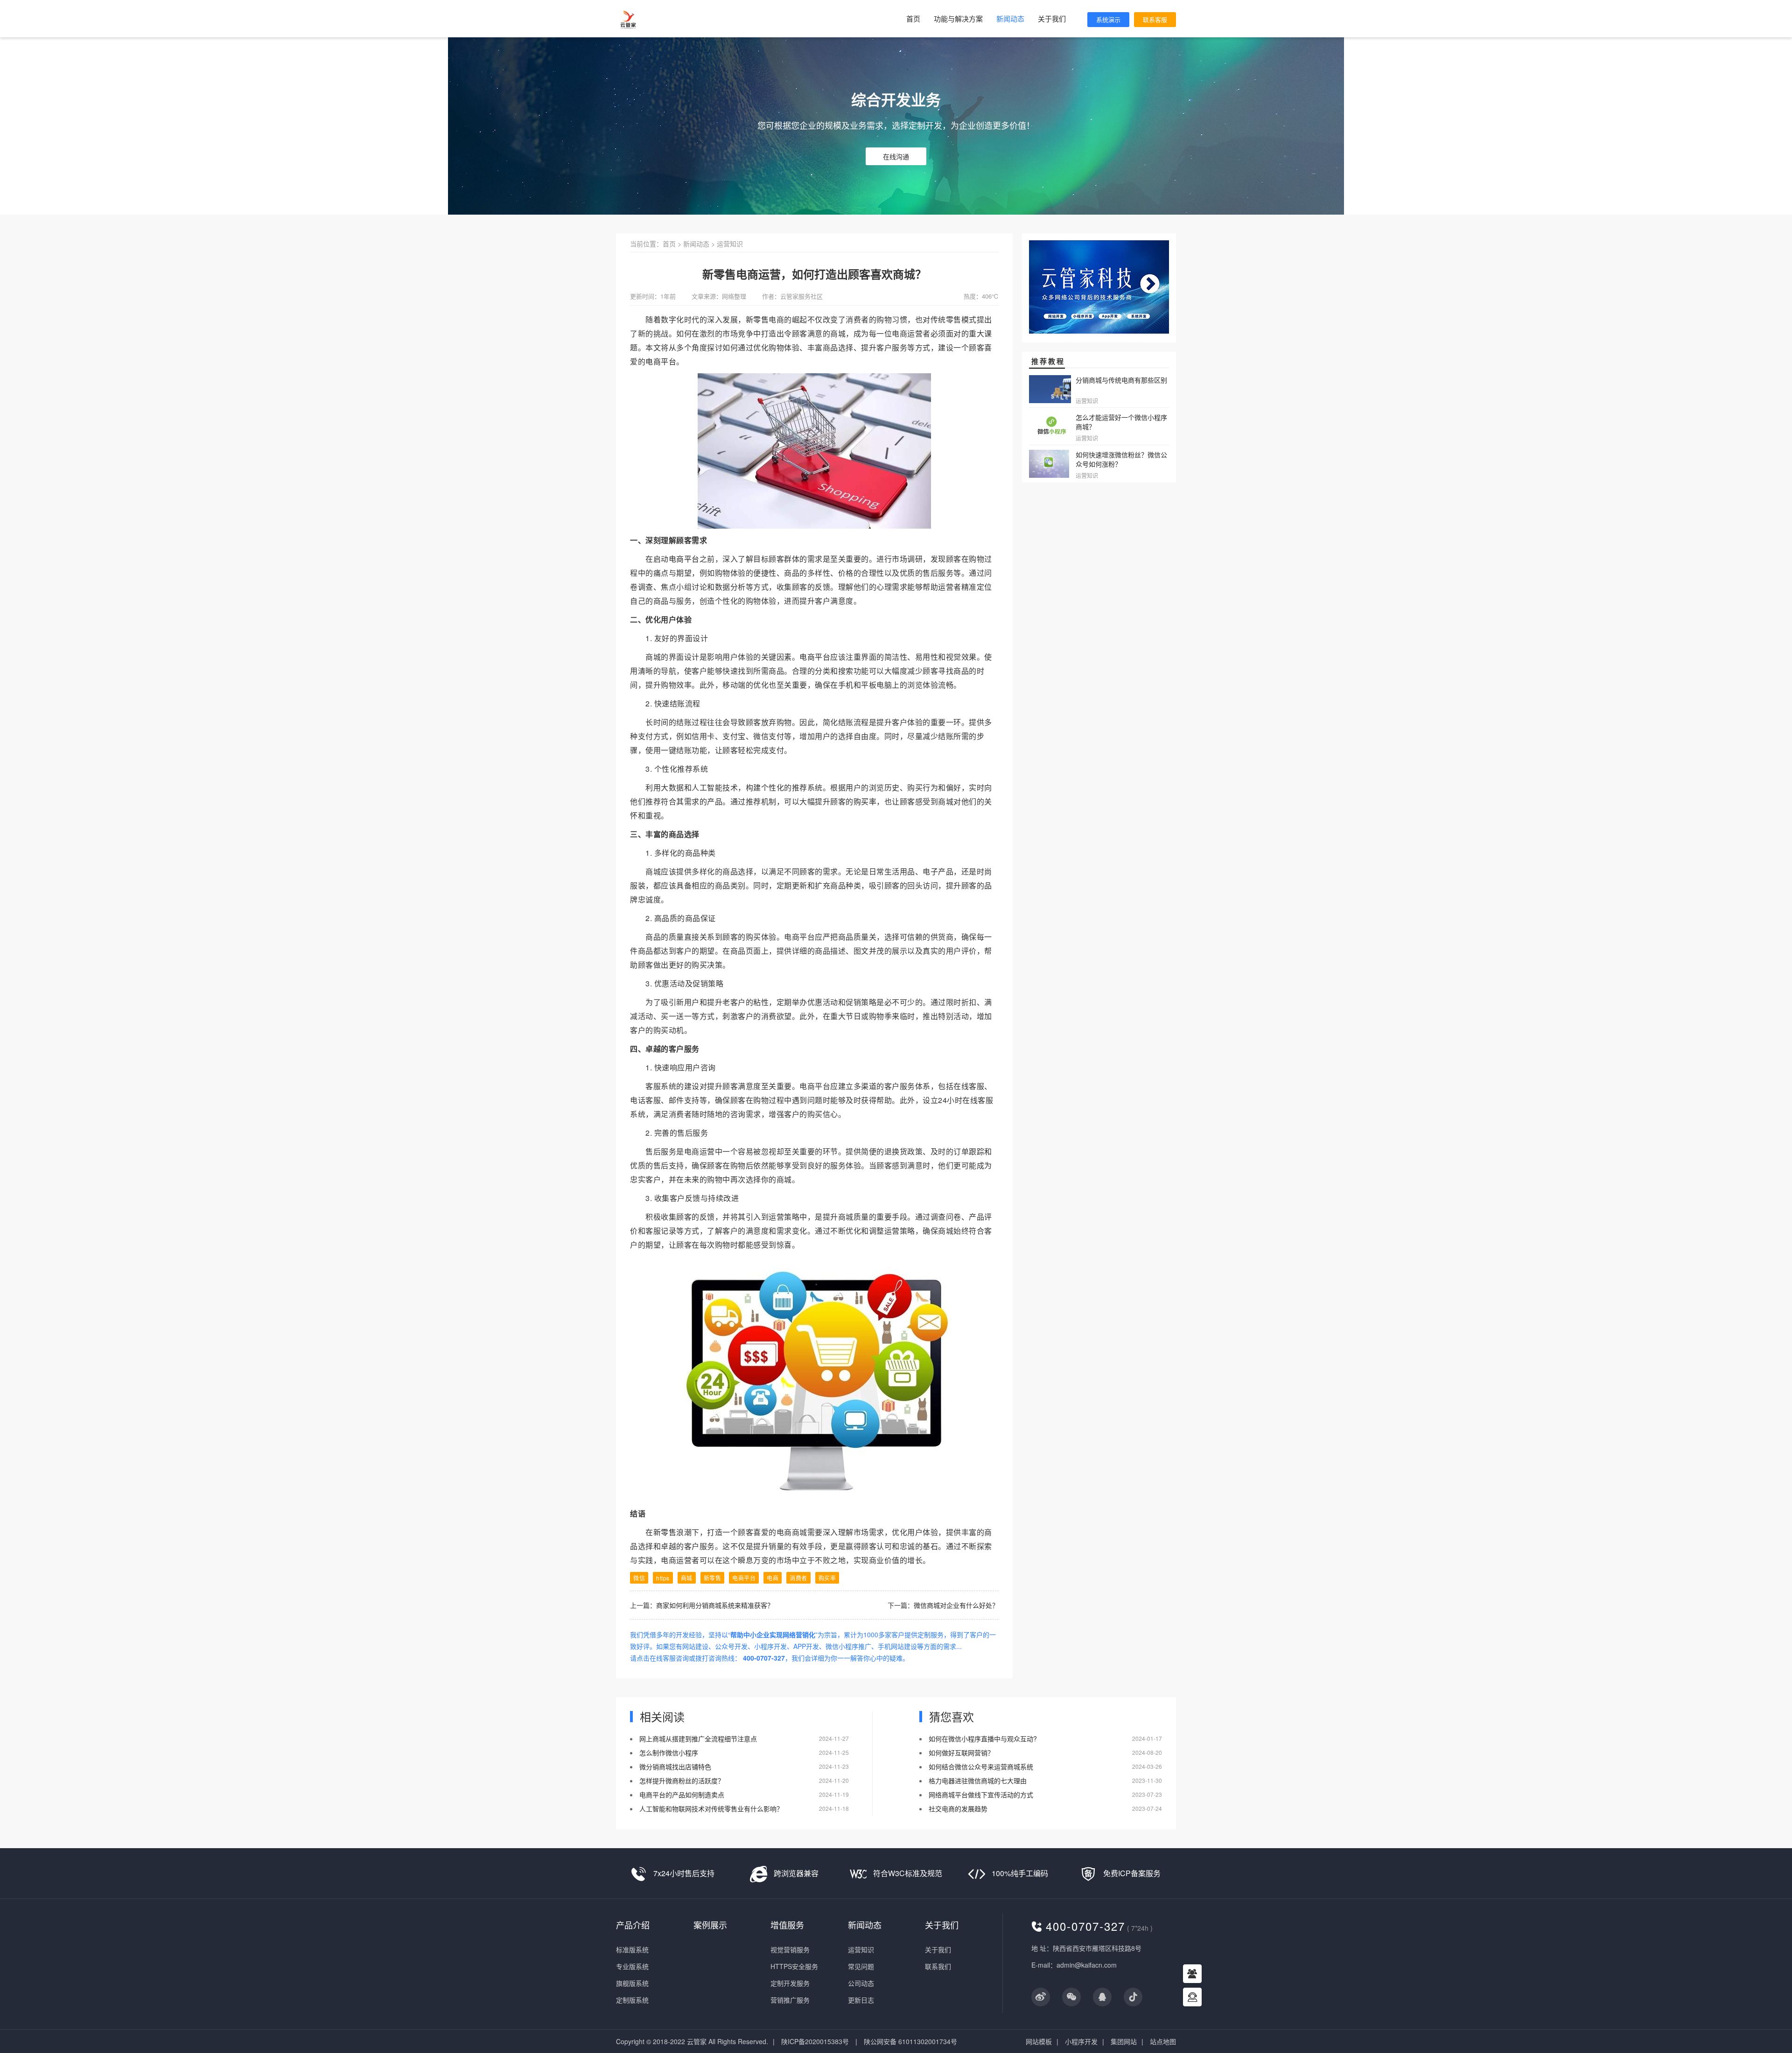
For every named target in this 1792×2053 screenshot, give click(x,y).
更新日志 (861, 2000)
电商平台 (661, 361)
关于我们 (1052, 18)
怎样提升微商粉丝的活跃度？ (683, 1781)
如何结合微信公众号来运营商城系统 (981, 1767)
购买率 (865, 801)
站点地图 (1163, 2041)
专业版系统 (632, 1966)
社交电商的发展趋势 (958, 1809)
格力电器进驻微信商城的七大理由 (978, 1781)
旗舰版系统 (632, 1983)
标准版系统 (632, 1949)
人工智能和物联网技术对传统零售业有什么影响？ (711, 1809)
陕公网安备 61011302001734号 (910, 2041)
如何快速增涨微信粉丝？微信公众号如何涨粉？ (1121, 459)
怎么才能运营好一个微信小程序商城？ (1121, 422)
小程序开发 (1081, 2041)
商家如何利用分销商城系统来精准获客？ (715, 1605)
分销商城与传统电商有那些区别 (1121, 380)
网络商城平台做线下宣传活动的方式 (981, 1795)
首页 (913, 18)
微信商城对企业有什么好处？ (956, 1605)
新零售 (757, 319)
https (663, 1578)
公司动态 (861, 1983)
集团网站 (1124, 2041)
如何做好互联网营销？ (961, 1753)
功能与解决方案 (958, 18)
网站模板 (1039, 2041)
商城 (687, 1578)
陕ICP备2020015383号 (815, 2041)
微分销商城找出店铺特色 (675, 1767)
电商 (773, 1578)
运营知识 (730, 244)
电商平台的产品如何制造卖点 (683, 1795)
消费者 (798, 1578)
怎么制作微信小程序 (670, 1753)
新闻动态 (1010, 18)
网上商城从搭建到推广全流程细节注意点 (698, 1739)
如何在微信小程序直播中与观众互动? (983, 1739)
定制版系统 (632, 2000)
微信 (639, 1578)
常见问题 (861, 1966)
